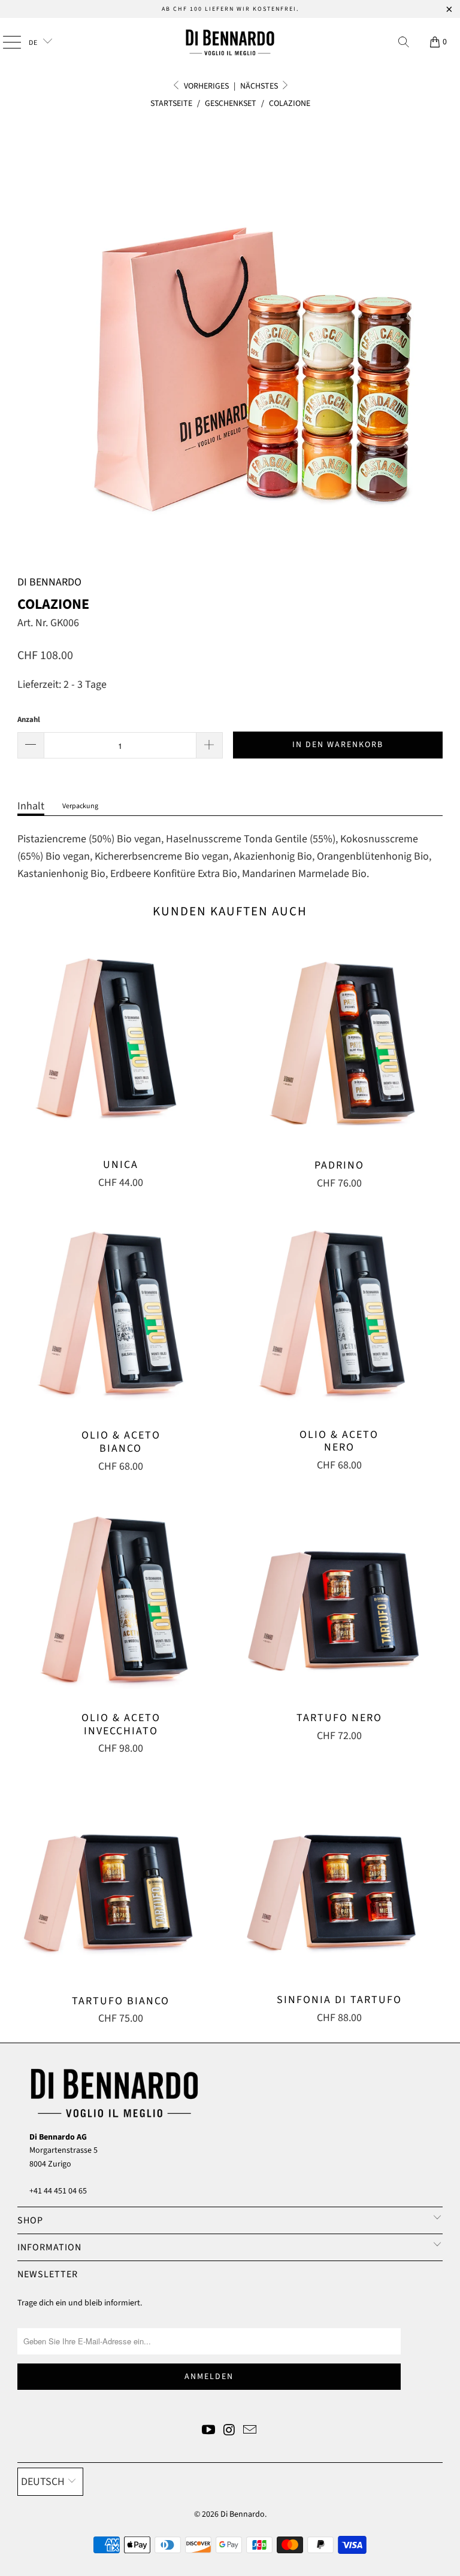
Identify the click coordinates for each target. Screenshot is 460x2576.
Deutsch (43, 2482)
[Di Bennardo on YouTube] (208, 2431)
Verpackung (80, 806)
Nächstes (260, 86)
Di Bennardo (243, 2514)
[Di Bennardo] (230, 42)
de (34, 43)
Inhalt (31, 806)
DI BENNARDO (49, 582)
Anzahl (29, 720)
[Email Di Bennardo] (250, 2431)
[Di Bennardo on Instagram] (229, 2431)
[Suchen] (404, 42)
